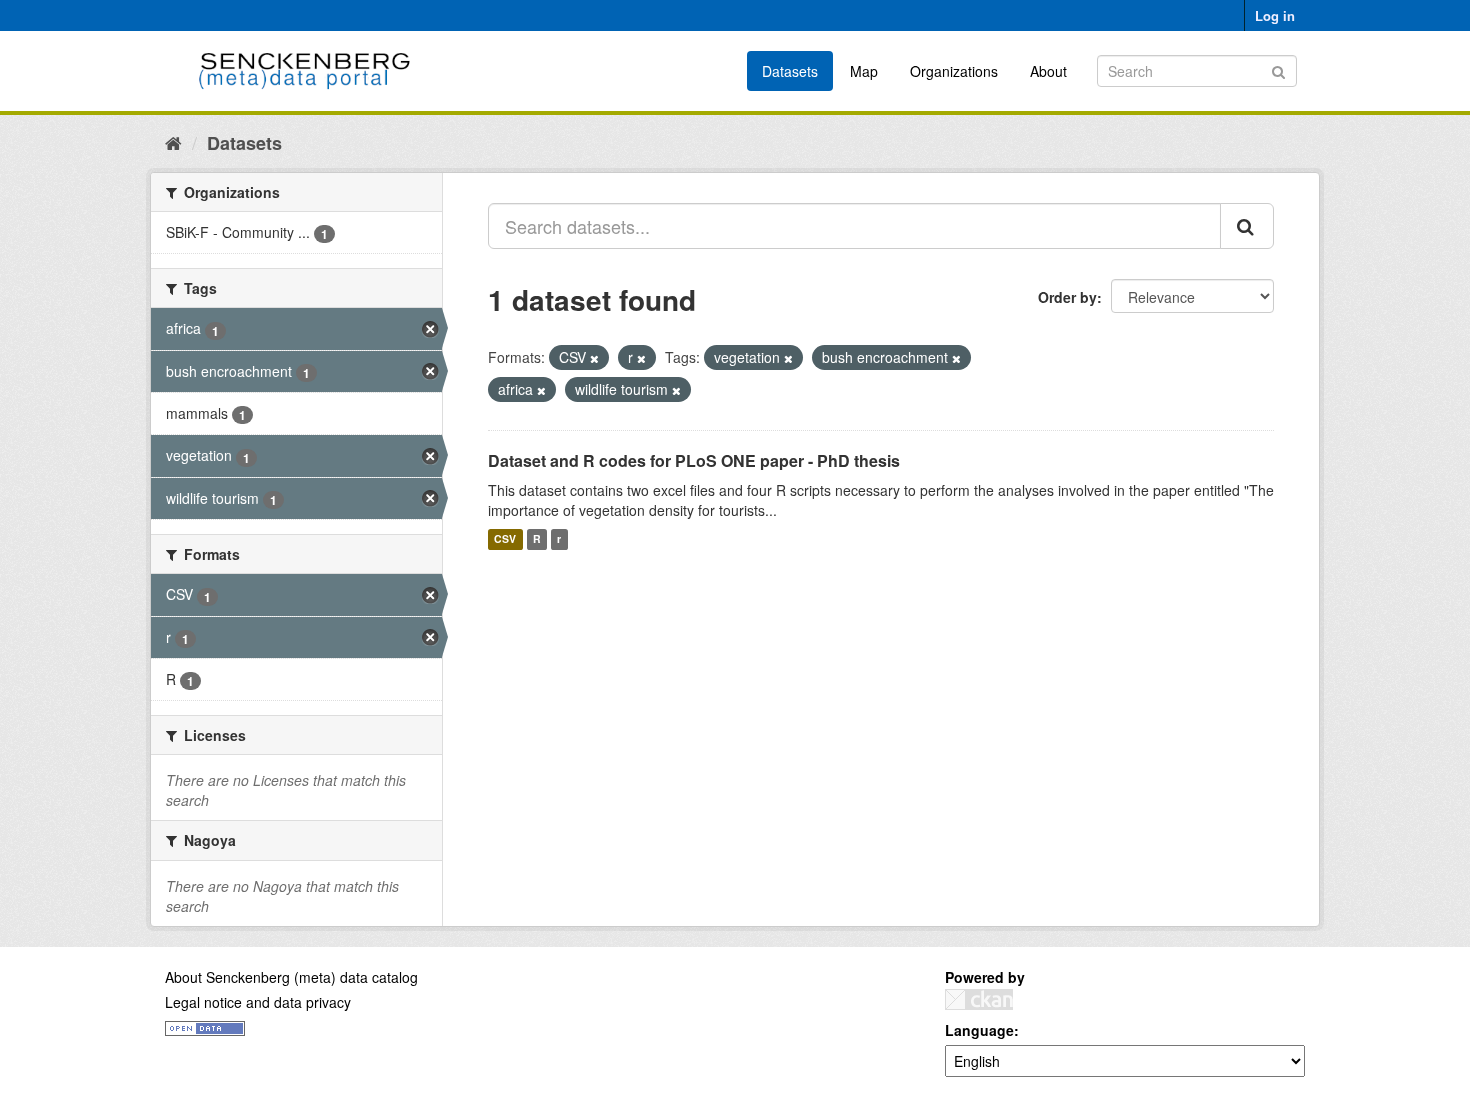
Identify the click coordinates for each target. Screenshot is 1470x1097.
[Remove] (594, 358)
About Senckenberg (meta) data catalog (291, 977)
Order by (1067, 297)
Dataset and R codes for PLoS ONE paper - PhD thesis (694, 460)
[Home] (173, 142)
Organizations (954, 71)
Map (864, 71)
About (1048, 71)
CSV (505, 539)
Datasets (790, 71)
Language (979, 1030)
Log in (1275, 15)
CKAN (979, 999)
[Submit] (1278, 69)
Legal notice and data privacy (258, 1002)
